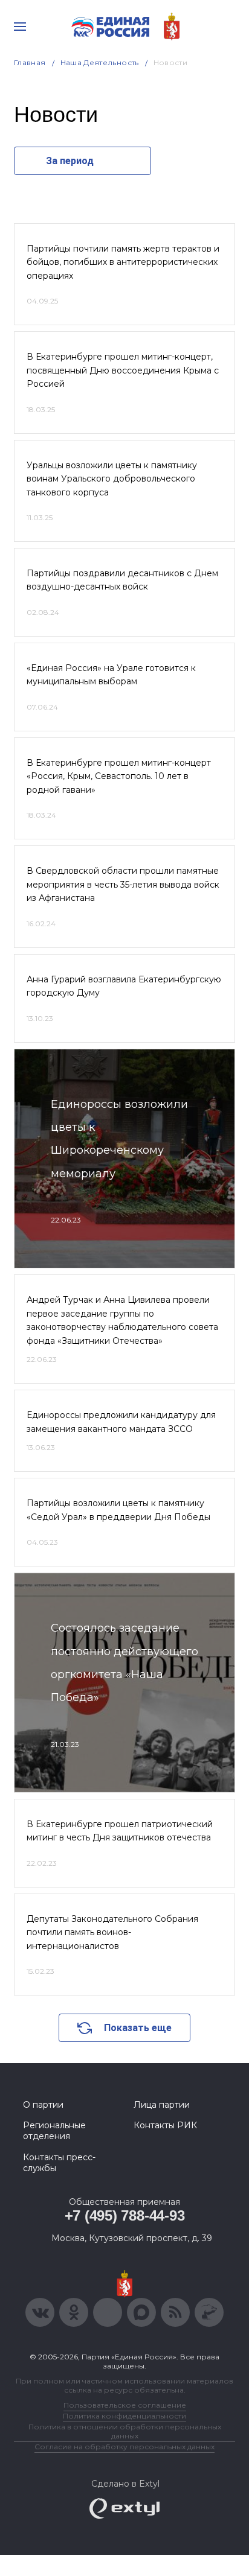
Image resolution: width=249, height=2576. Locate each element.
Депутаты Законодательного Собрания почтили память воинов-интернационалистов (112, 1932)
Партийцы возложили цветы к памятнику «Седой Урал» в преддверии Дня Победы (118, 1510)
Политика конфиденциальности (124, 2416)
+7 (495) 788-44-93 (125, 2215)
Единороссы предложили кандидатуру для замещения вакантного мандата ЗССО (121, 1422)
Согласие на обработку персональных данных (124, 2447)
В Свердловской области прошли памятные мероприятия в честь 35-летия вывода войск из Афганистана (123, 884)
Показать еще (138, 2028)
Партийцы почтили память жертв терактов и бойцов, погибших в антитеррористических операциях (123, 262)
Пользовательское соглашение (125, 2405)
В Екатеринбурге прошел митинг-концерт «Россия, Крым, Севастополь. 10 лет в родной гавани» (119, 776)
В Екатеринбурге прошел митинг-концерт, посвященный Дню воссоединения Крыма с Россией (123, 370)
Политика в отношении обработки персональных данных (125, 2431)
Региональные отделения (54, 2131)
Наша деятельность (100, 62)
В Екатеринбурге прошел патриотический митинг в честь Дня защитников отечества (120, 1831)
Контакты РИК (165, 2125)
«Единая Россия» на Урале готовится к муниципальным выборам (111, 675)
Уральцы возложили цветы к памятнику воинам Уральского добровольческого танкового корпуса (112, 479)
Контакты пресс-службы (59, 2163)
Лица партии (162, 2105)
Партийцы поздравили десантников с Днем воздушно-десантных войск (122, 580)
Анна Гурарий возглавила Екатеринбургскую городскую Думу (124, 986)
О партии (43, 2105)
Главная (30, 62)
